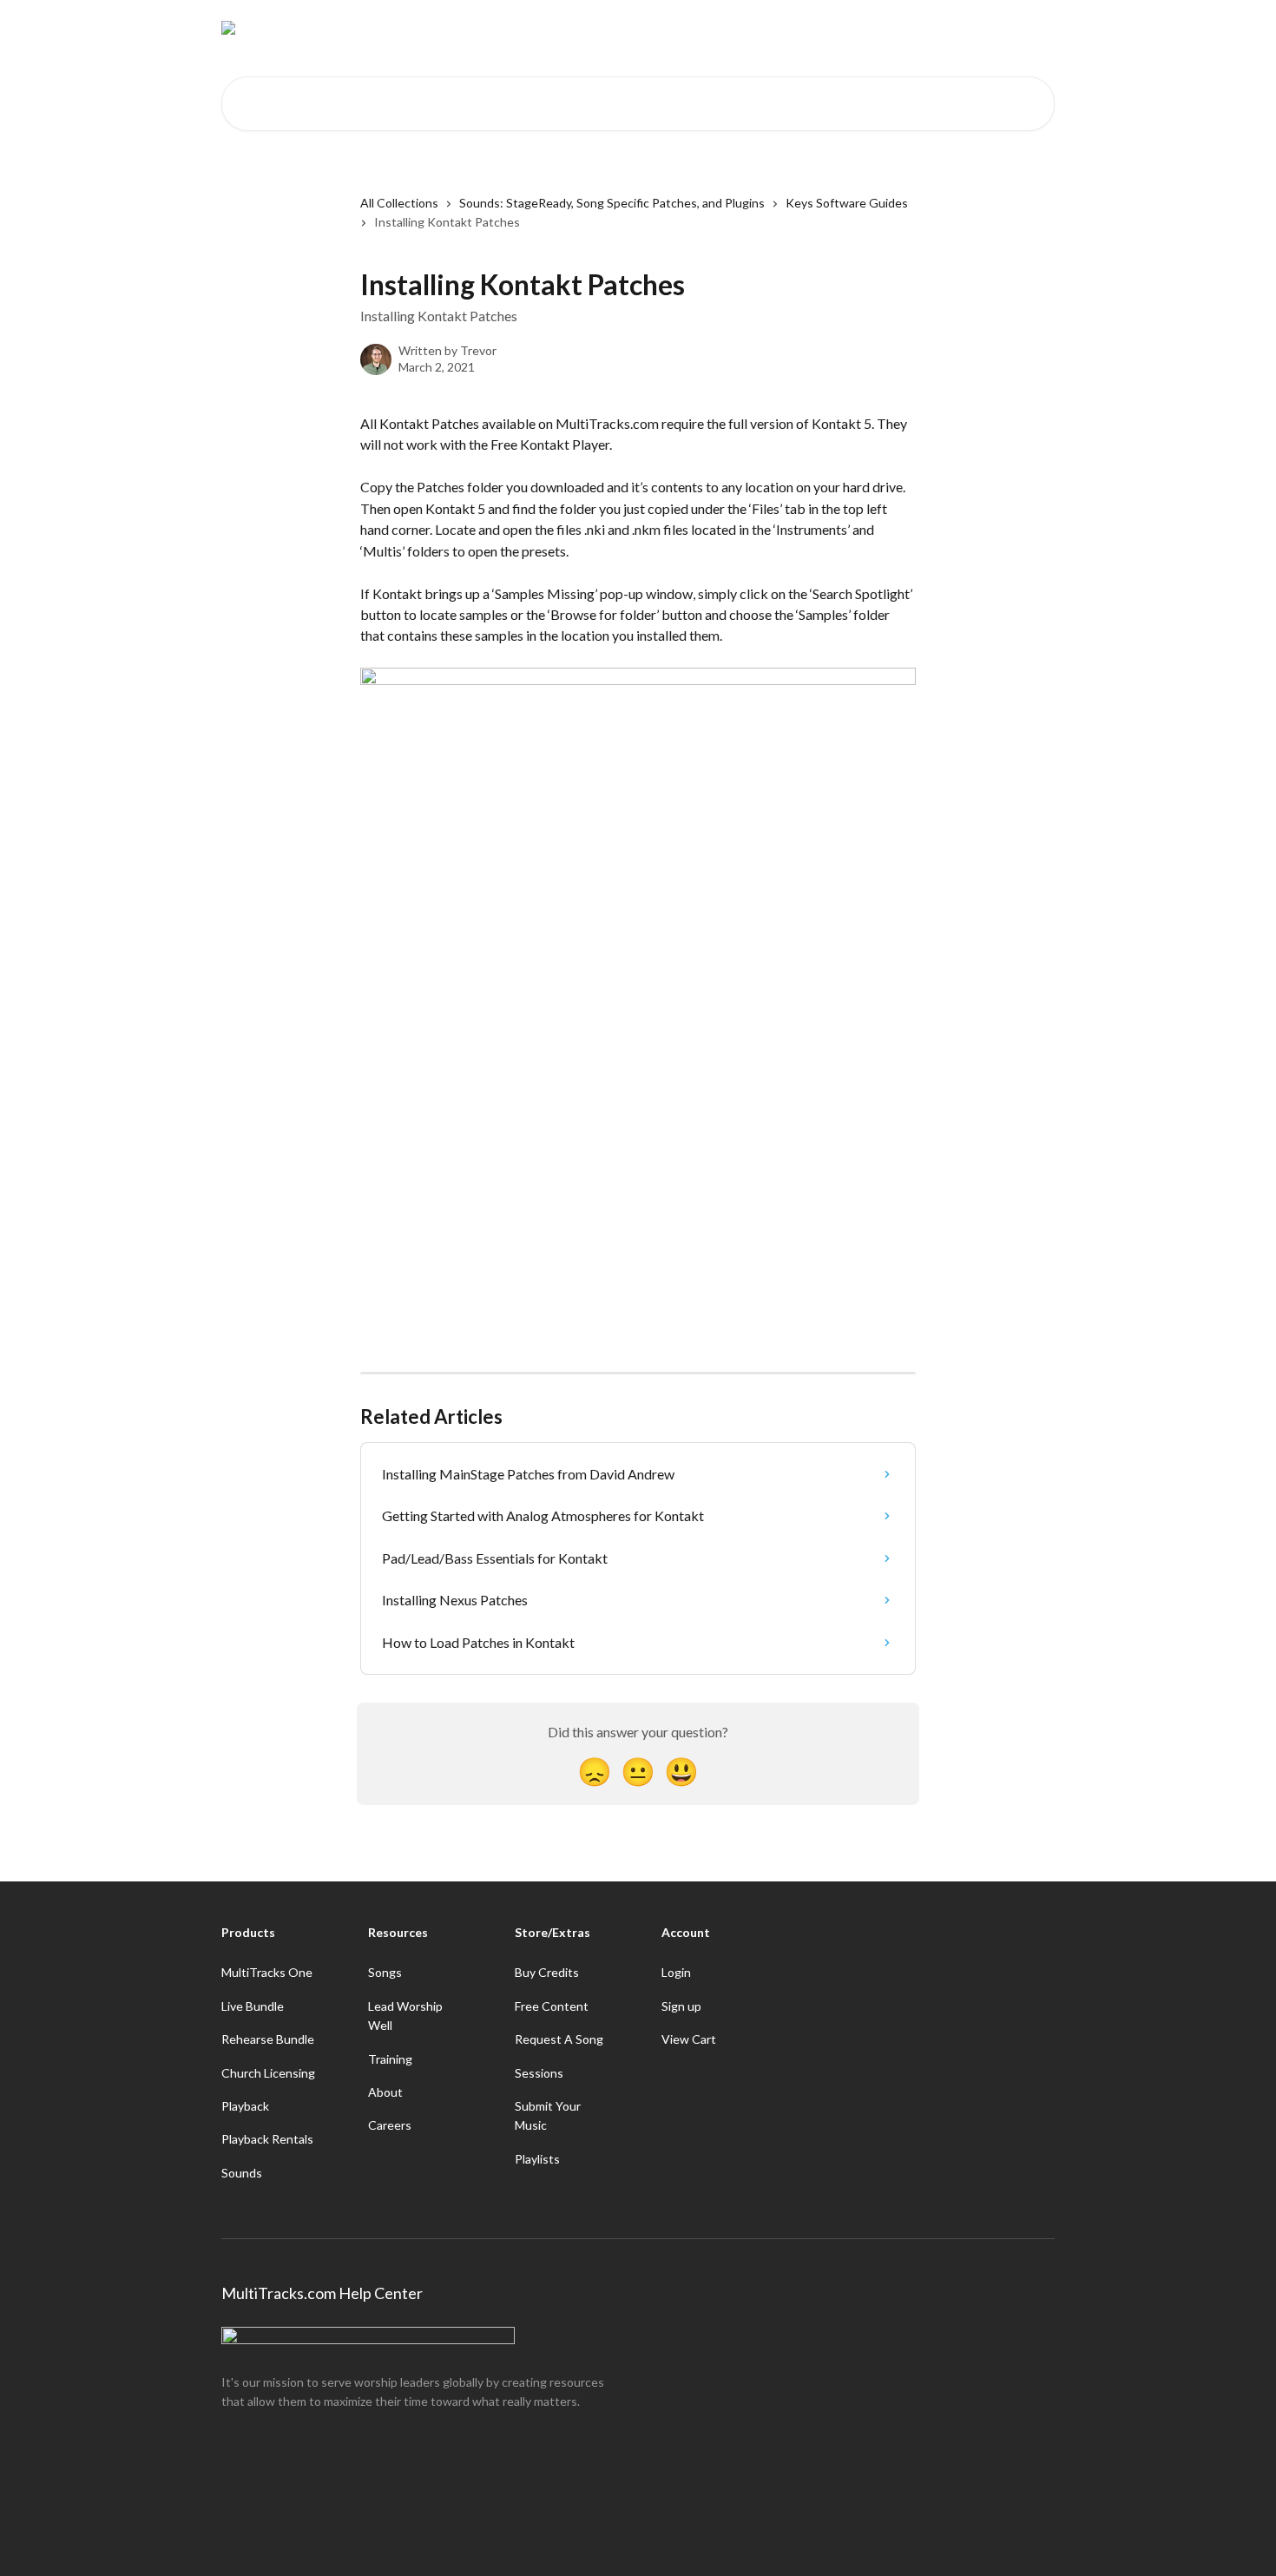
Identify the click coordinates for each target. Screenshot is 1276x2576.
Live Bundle (253, 2006)
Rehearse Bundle (268, 2039)
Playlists (537, 2159)
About (385, 2092)
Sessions (539, 2073)
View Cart (689, 2039)
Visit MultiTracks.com (895, 28)
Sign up (681, 2006)
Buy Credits (547, 1972)
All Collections (399, 203)
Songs (385, 1972)
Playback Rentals (267, 2139)
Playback (245, 2106)
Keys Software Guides (847, 203)
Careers (390, 2125)
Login (676, 1972)
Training (390, 2059)
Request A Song (559, 2039)
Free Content (552, 2006)
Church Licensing (268, 2073)
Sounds (242, 2173)
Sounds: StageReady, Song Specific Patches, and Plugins (612, 203)
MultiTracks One (267, 1972)
